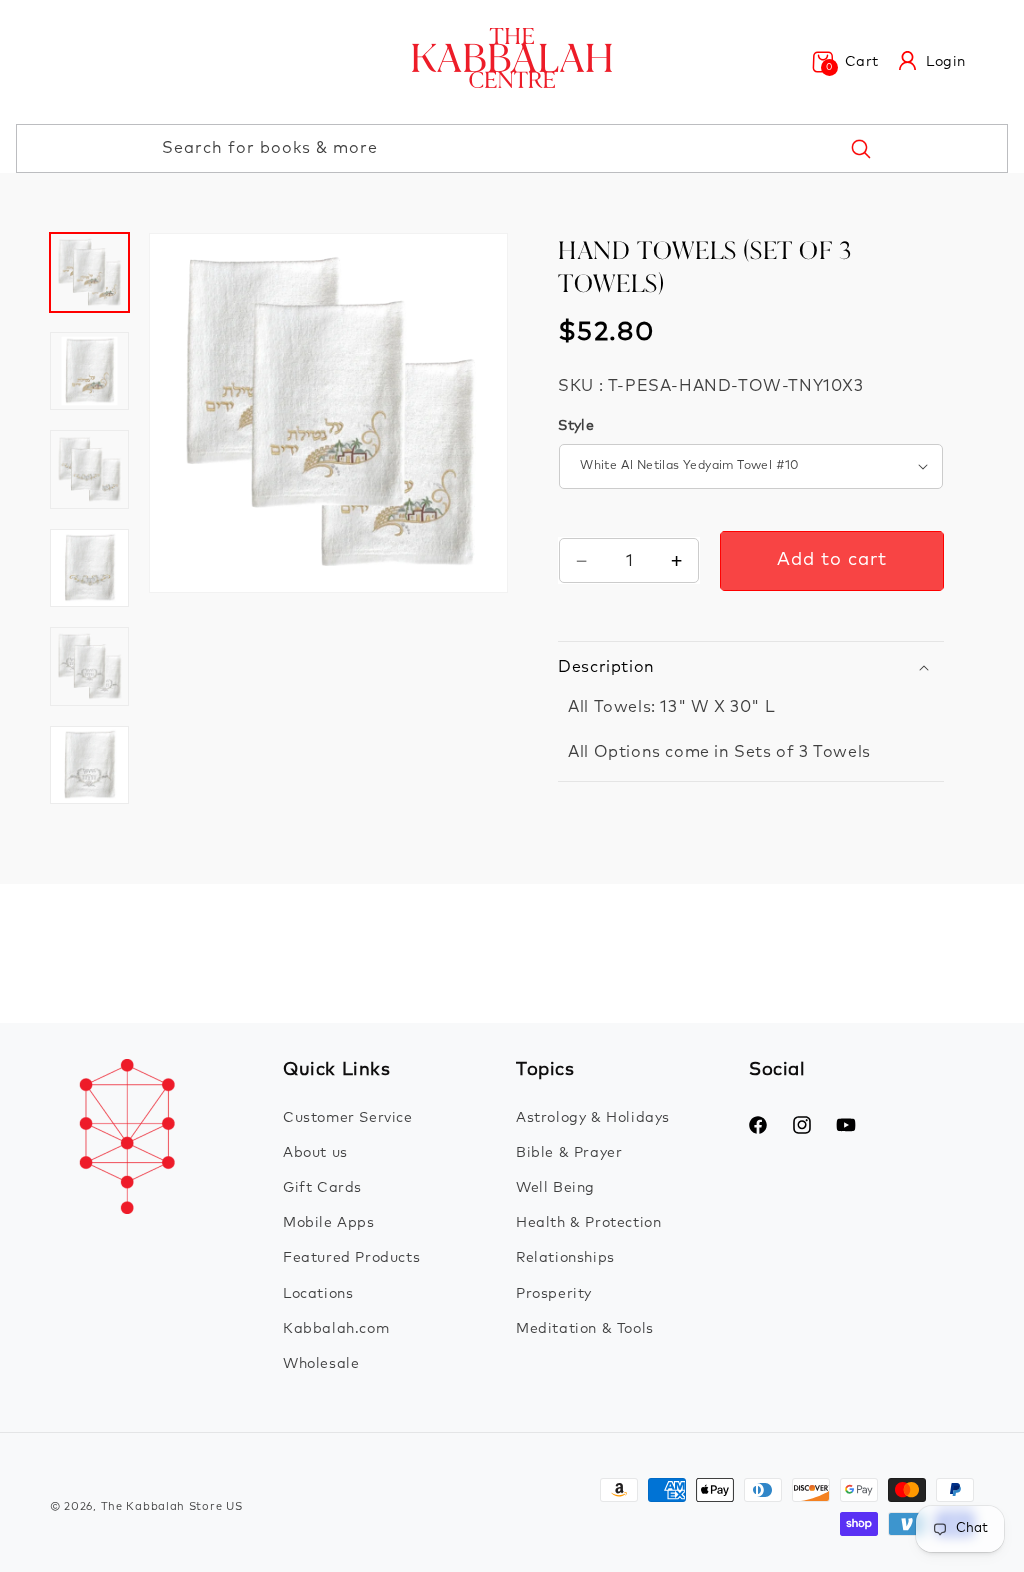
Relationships (565, 1258)
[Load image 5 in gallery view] (89, 666)
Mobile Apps (329, 1223)
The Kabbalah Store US (172, 1506)
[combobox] (512, 148)
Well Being (555, 1188)
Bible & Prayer (569, 1153)
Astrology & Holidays (593, 1118)
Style (576, 426)
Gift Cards (322, 1188)
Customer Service (348, 1118)
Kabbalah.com (336, 1329)
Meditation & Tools (585, 1329)
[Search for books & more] (860, 148)
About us (315, 1153)
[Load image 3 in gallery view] (89, 469)
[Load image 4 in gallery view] (89, 568)
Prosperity (554, 1294)
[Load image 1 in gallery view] (89, 272)
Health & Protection (588, 1223)
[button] (845, 62)
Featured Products (351, 1258)
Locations (318, 1294)
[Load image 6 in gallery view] (89, 765)
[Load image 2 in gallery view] (89, 371)
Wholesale (321, 1364)
